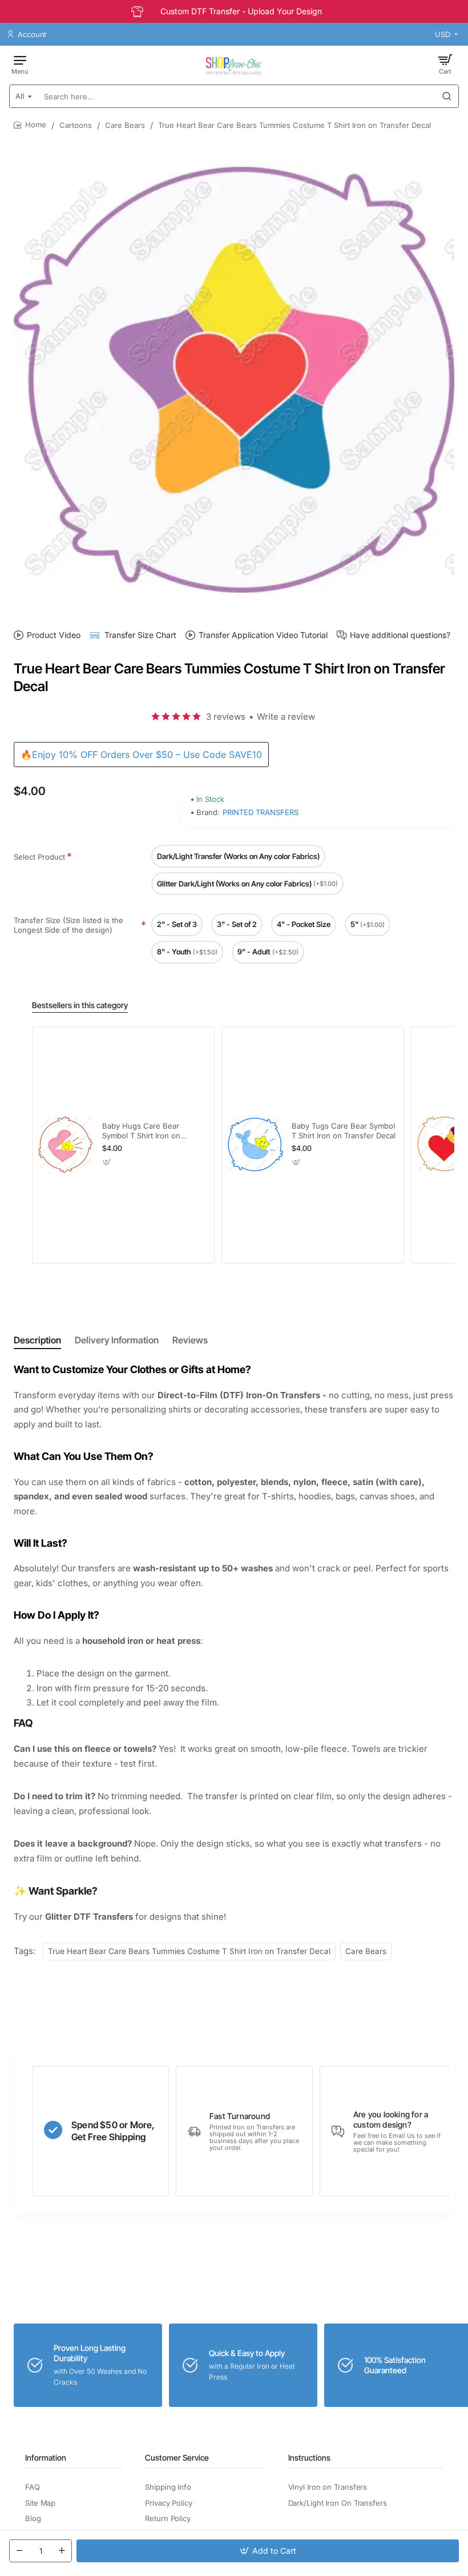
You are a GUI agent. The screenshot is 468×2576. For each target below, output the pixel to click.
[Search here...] (447, 96)
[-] (19, 2551)
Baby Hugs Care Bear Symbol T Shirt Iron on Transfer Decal (141, 1131)
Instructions (309, 2457)
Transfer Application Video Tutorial (263, 635)
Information (46, 2457)
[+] (62, 2551)
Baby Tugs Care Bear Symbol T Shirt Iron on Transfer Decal (344, 1131)
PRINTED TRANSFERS (261, 812)
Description (37, 1340)
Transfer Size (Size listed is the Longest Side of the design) (68, 925)
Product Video (54, 635)
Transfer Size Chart (140, 635)
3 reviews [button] (226, 717)
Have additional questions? (400, 635)
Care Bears (125, 125)
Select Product (39, 857)
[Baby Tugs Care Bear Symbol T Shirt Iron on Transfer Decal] (255, 1145)
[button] (268, 2551)
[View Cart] (445, 64)
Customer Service (177, 2457)
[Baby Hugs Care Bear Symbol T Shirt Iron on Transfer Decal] (66, 1145)
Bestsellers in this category (80, 1005)
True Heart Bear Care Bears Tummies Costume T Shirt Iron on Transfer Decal (189, 1951)
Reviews (190, 1340)
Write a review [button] (286, 717)
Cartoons (76, 125)
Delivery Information (117, 1340)
